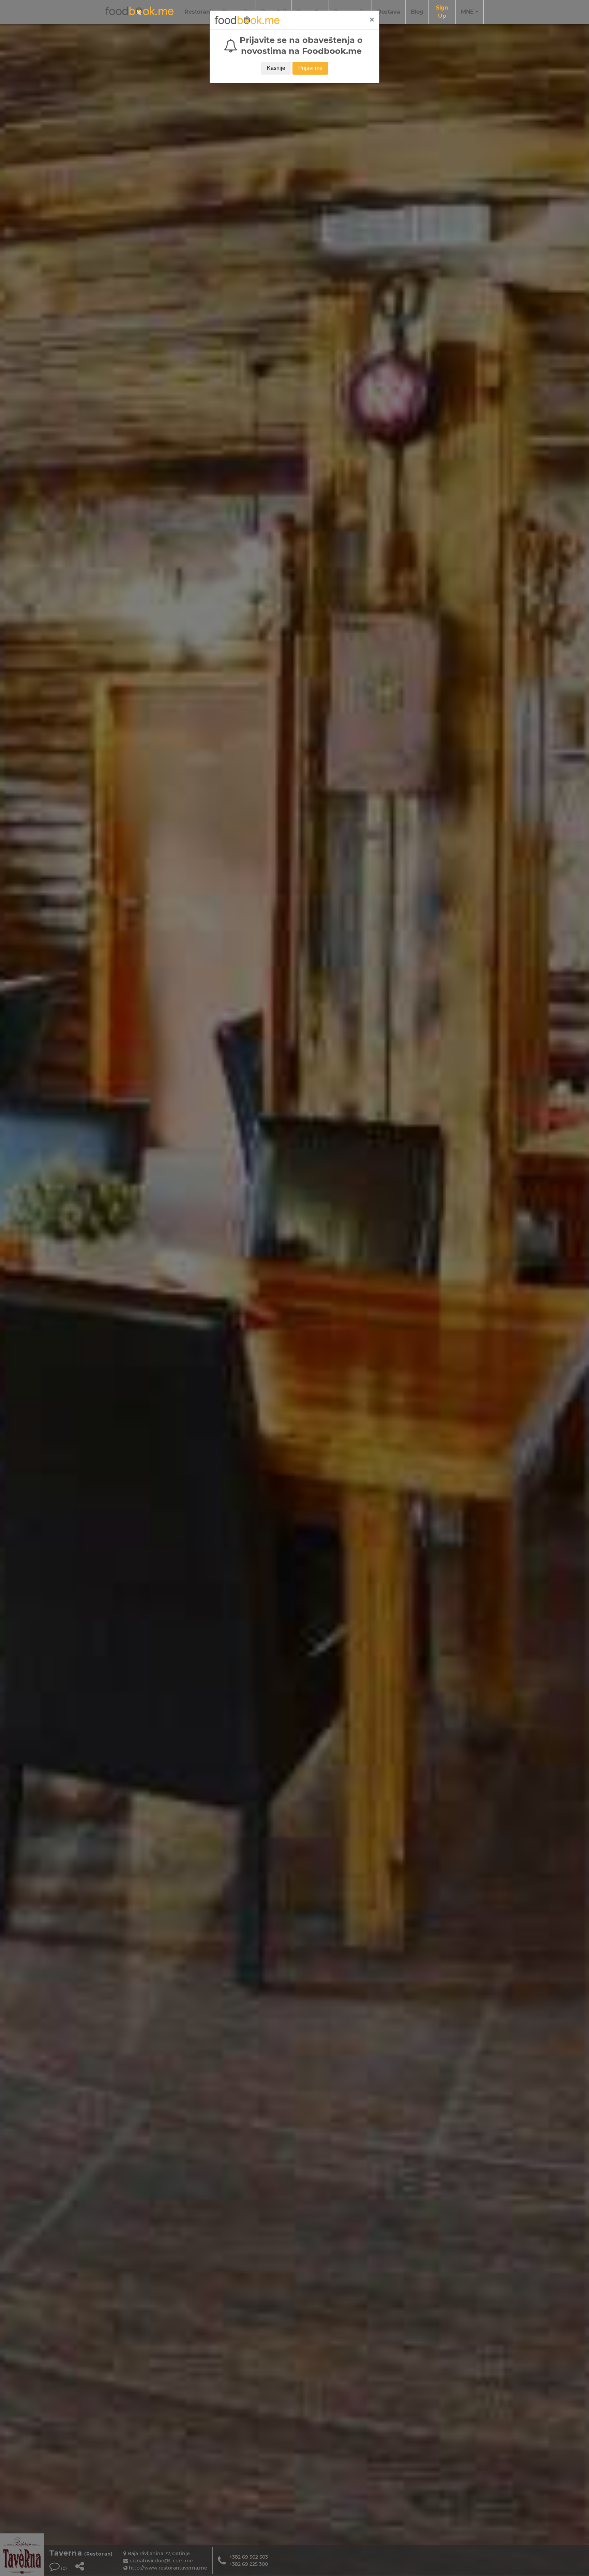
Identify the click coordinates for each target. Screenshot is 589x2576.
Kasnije (276, 68)
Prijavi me (310, 68)
